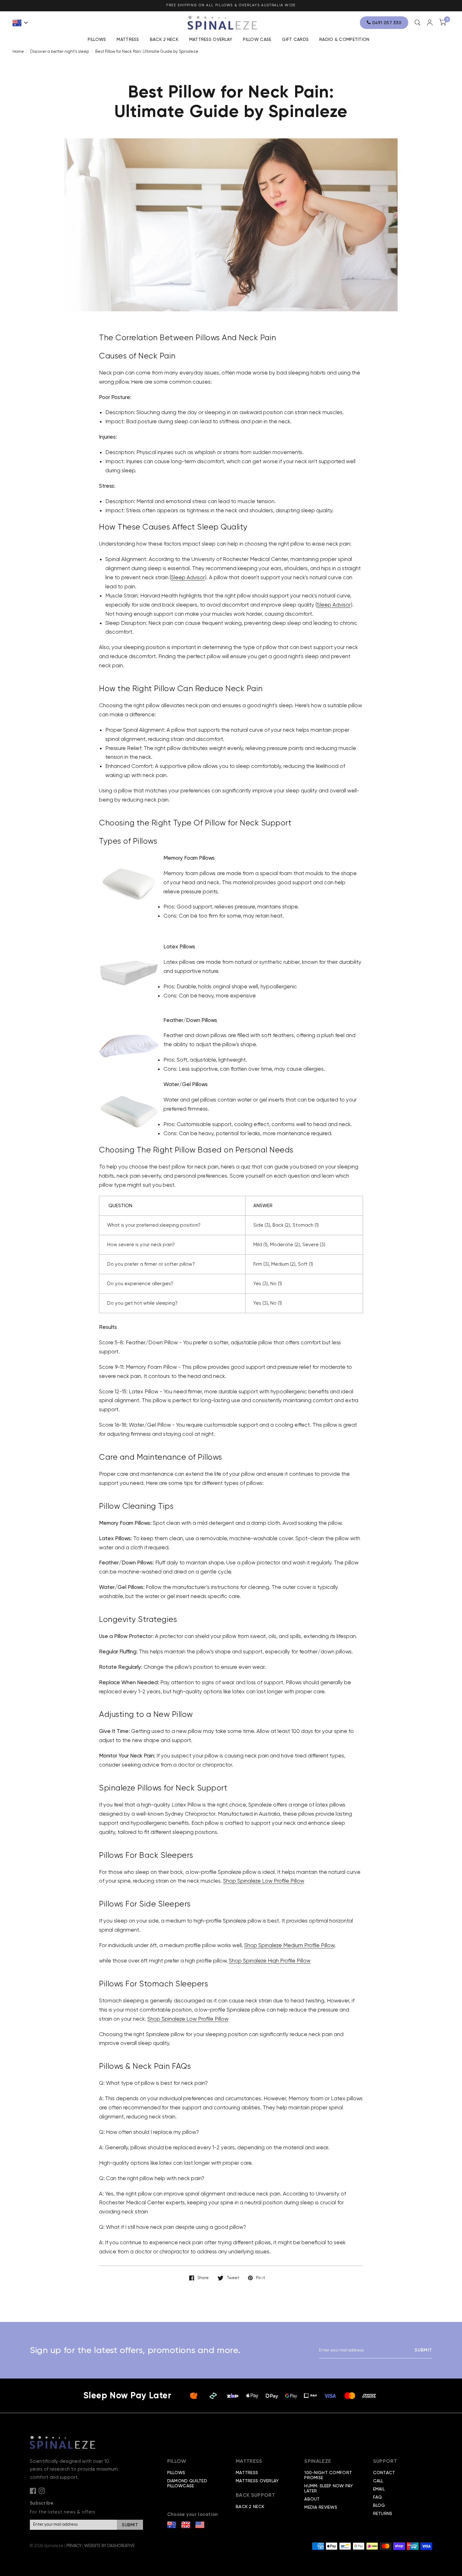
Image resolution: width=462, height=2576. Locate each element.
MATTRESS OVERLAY (257, 2481)
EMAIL (379, 2489)
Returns (383, 2513)
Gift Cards (295, 39)
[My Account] (430, 22)
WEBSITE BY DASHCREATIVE (110, 2546)
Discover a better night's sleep (60, 51)
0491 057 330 (386, 23)
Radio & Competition (344, 39)
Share (203, 2278)
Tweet (233, 2278)
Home (18, 51)
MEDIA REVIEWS (321, 2507)
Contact (384, 2473)
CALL (378, 2481)
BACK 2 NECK (164, 39)
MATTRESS (247, 2473)
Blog (379, 2505)
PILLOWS (176, 2473)
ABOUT (312, 2499)
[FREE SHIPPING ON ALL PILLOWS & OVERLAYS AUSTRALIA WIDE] (231, 6)
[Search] (418, 23)
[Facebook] (33, 2491)
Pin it (260, 2278)
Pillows (97, 39)
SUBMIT (423, 2350)
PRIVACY (74, 2546)
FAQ (378, 2497)
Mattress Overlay (211, 39)
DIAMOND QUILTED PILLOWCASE (187, 2483)
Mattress (128, 39)
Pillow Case (257, 39)
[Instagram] (42, 2491)
